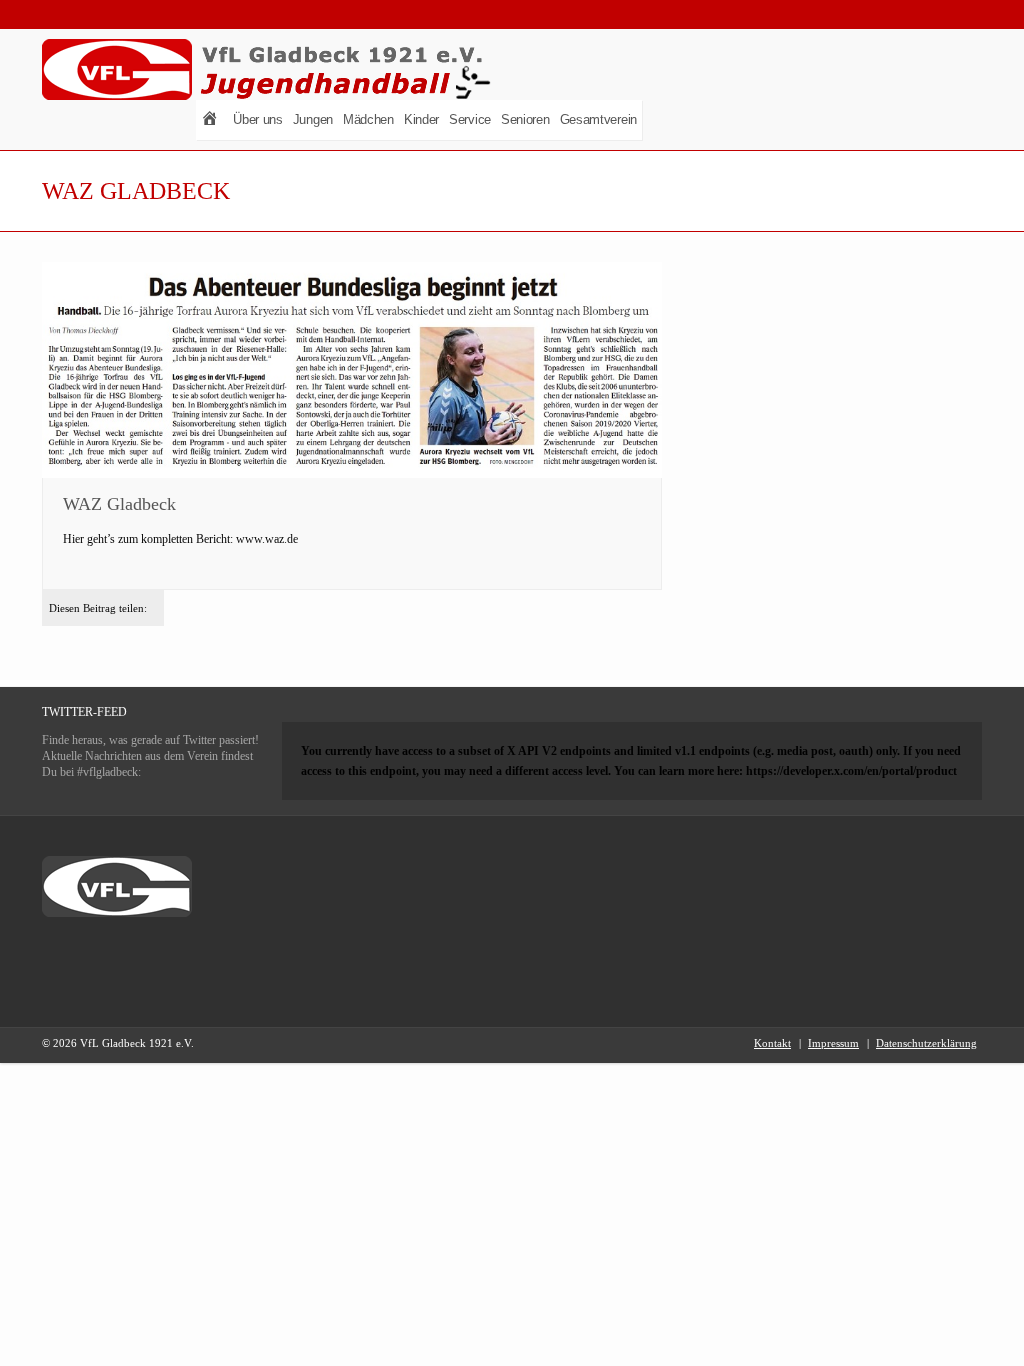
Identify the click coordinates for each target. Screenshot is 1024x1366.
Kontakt (772, 1043)
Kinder (421, 119)
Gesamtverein (598, 119)
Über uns (258, 119)
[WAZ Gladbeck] (352, 371)
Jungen (313, 119)
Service (470, 119)
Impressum (833, 1043)
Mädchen (368, 119)
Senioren (525, 119)
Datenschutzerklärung (926, 1043)
